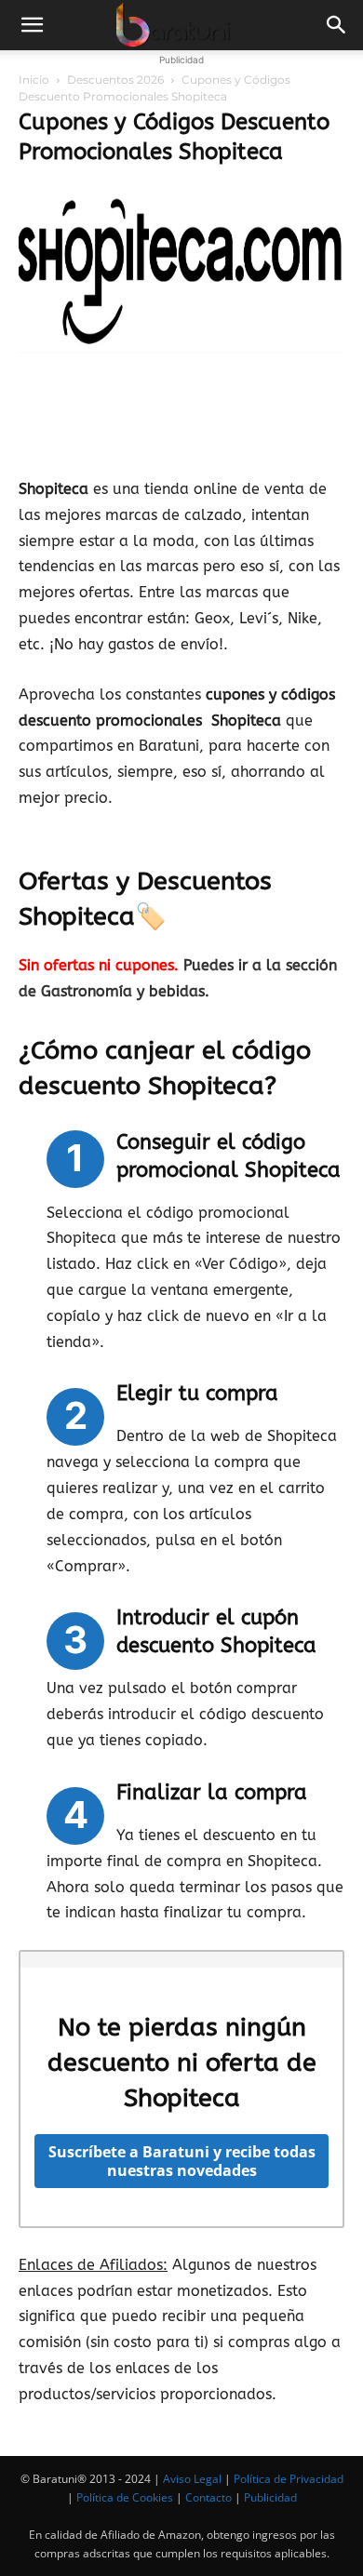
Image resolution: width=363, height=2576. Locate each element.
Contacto (208, 2497)
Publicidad (270, 2497)
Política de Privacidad (289, 2479)
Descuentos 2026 (115, 80)
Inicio (34, 80)
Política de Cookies (125, 2497)
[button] (32, 25)
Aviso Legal (192, 2479)
